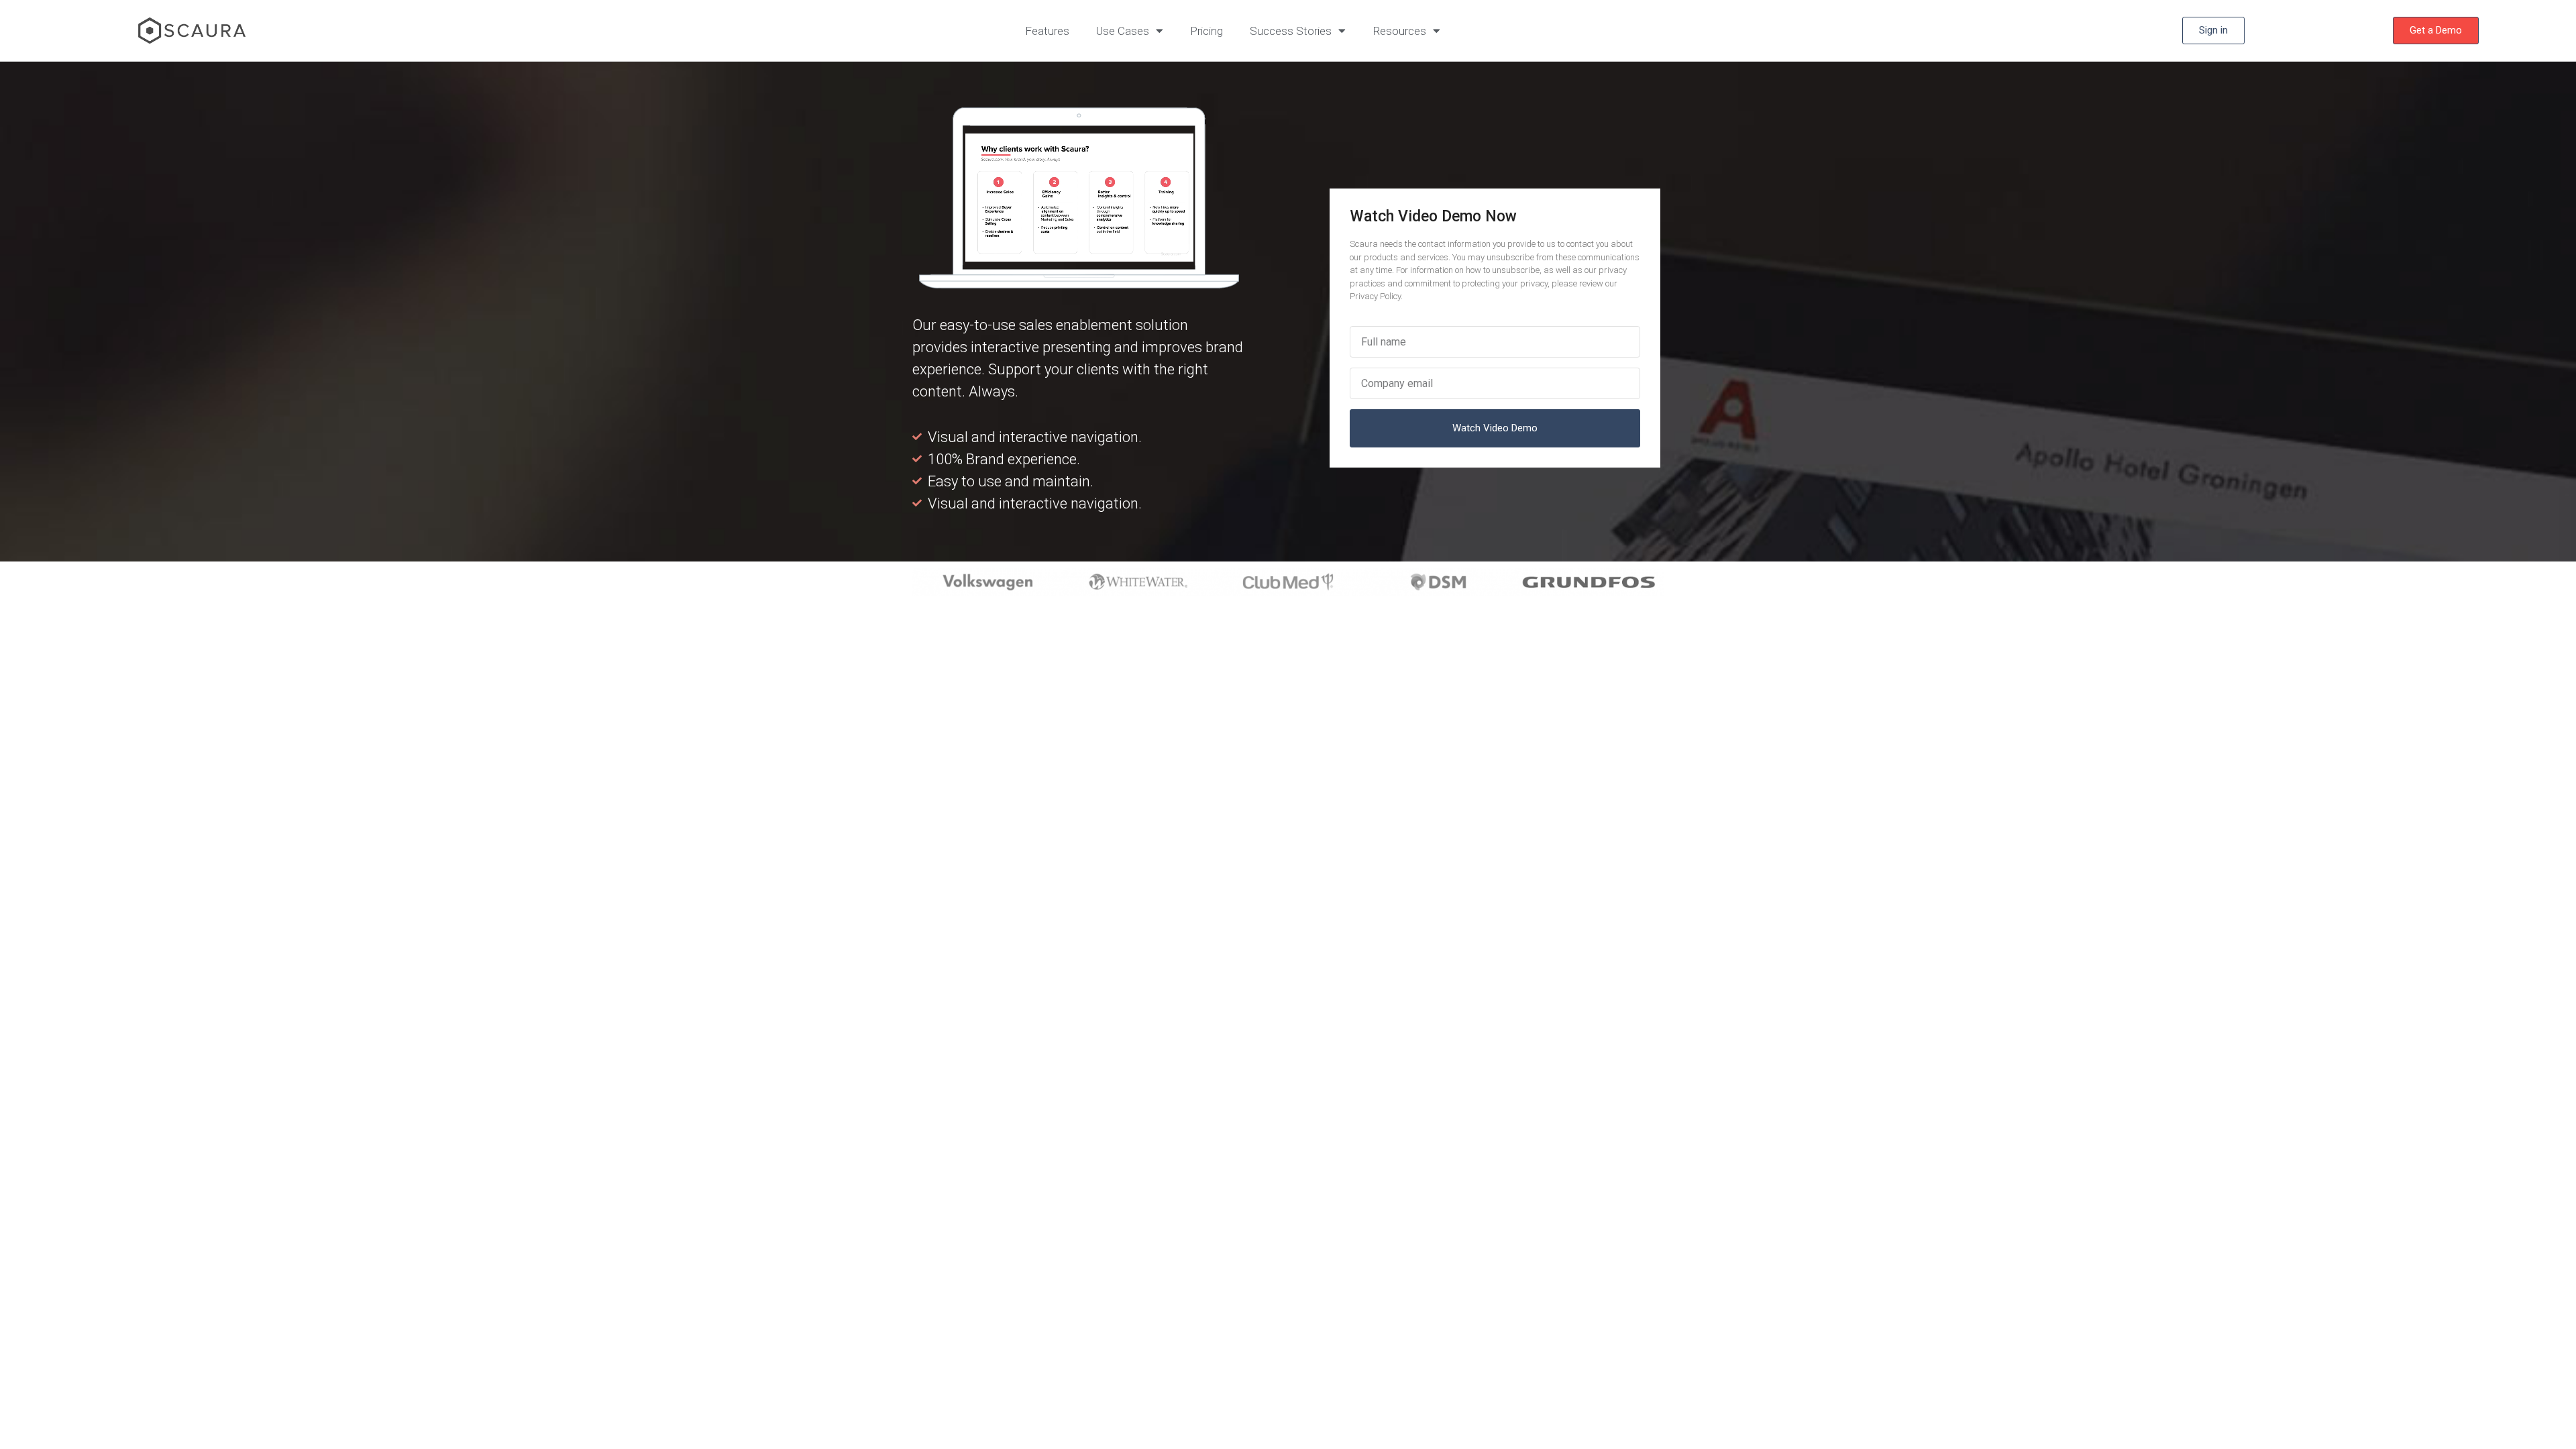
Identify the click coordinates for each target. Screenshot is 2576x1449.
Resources (1399, 31)
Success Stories (1291, 31)
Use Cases (1123, 31)
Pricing (1206, 31)
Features (1047, 31)
